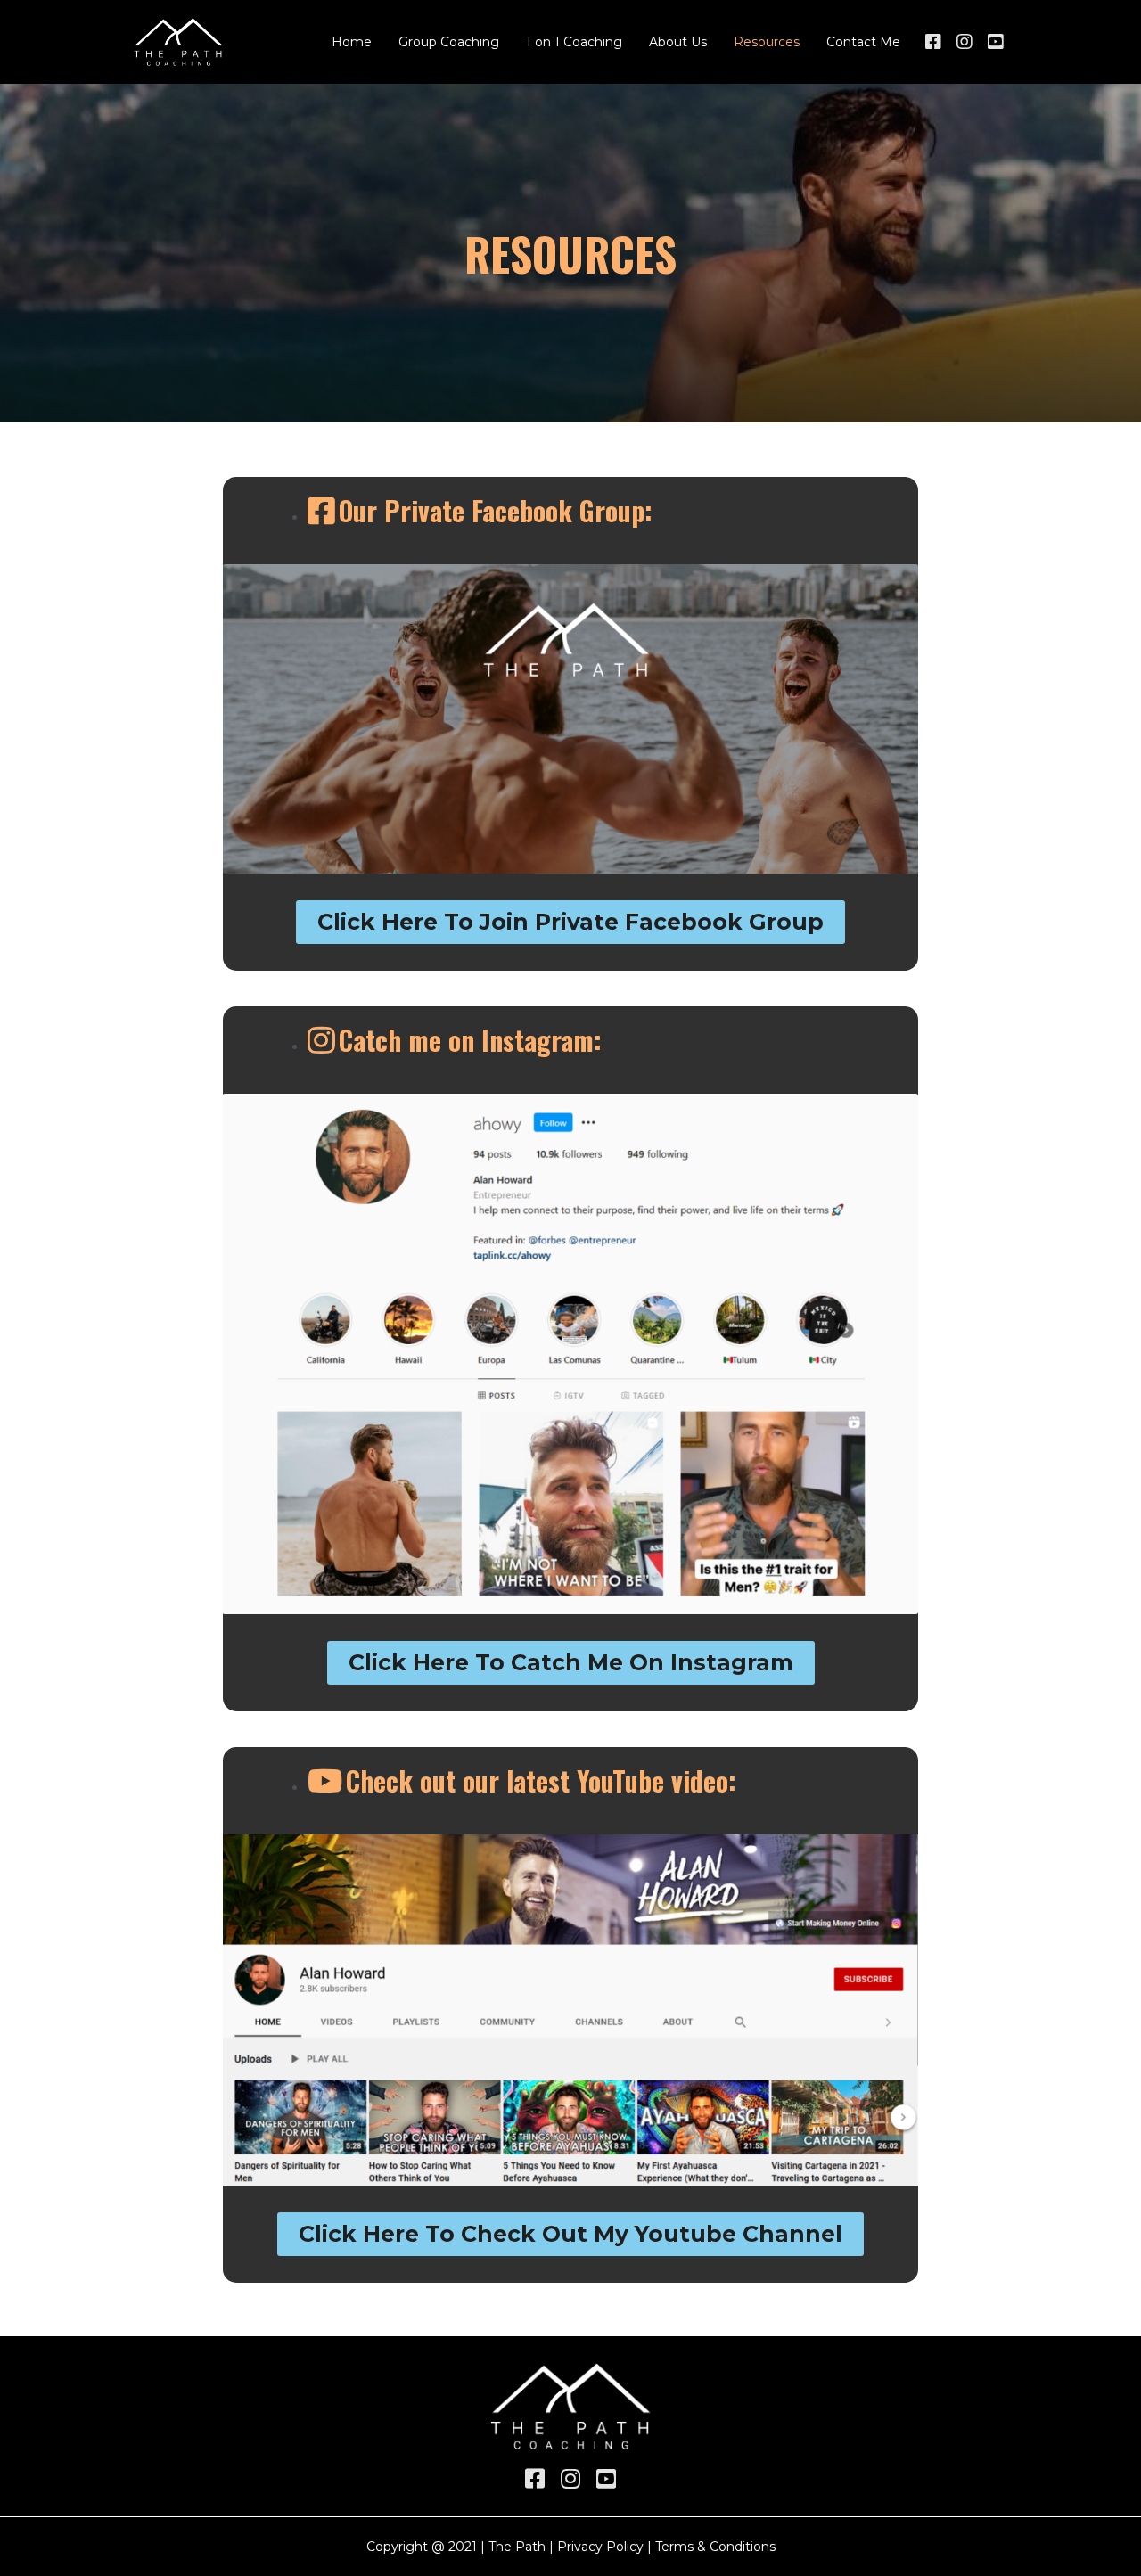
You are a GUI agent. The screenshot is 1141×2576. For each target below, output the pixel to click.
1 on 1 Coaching (574, 42)
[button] (570, 922)
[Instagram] (965, 42)
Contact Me (863, 42)
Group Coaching (449, 42)
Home (352, 42)
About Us (678, 42)
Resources (767, 42)
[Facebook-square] (933, 42)
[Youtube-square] (996, 42)
